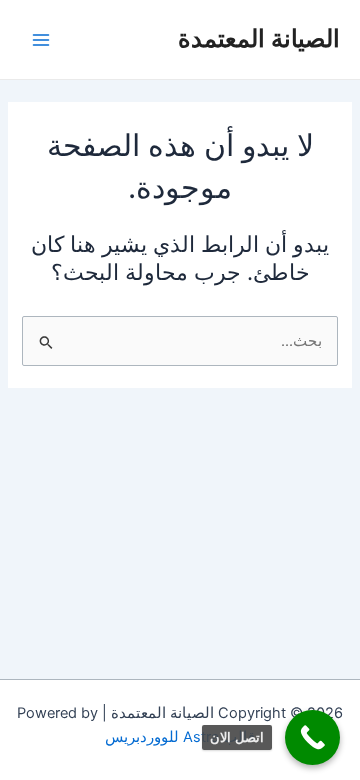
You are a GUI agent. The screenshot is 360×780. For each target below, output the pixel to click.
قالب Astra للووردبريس (180, 737)
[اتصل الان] (312, 737)
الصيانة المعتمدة (259, 38)
